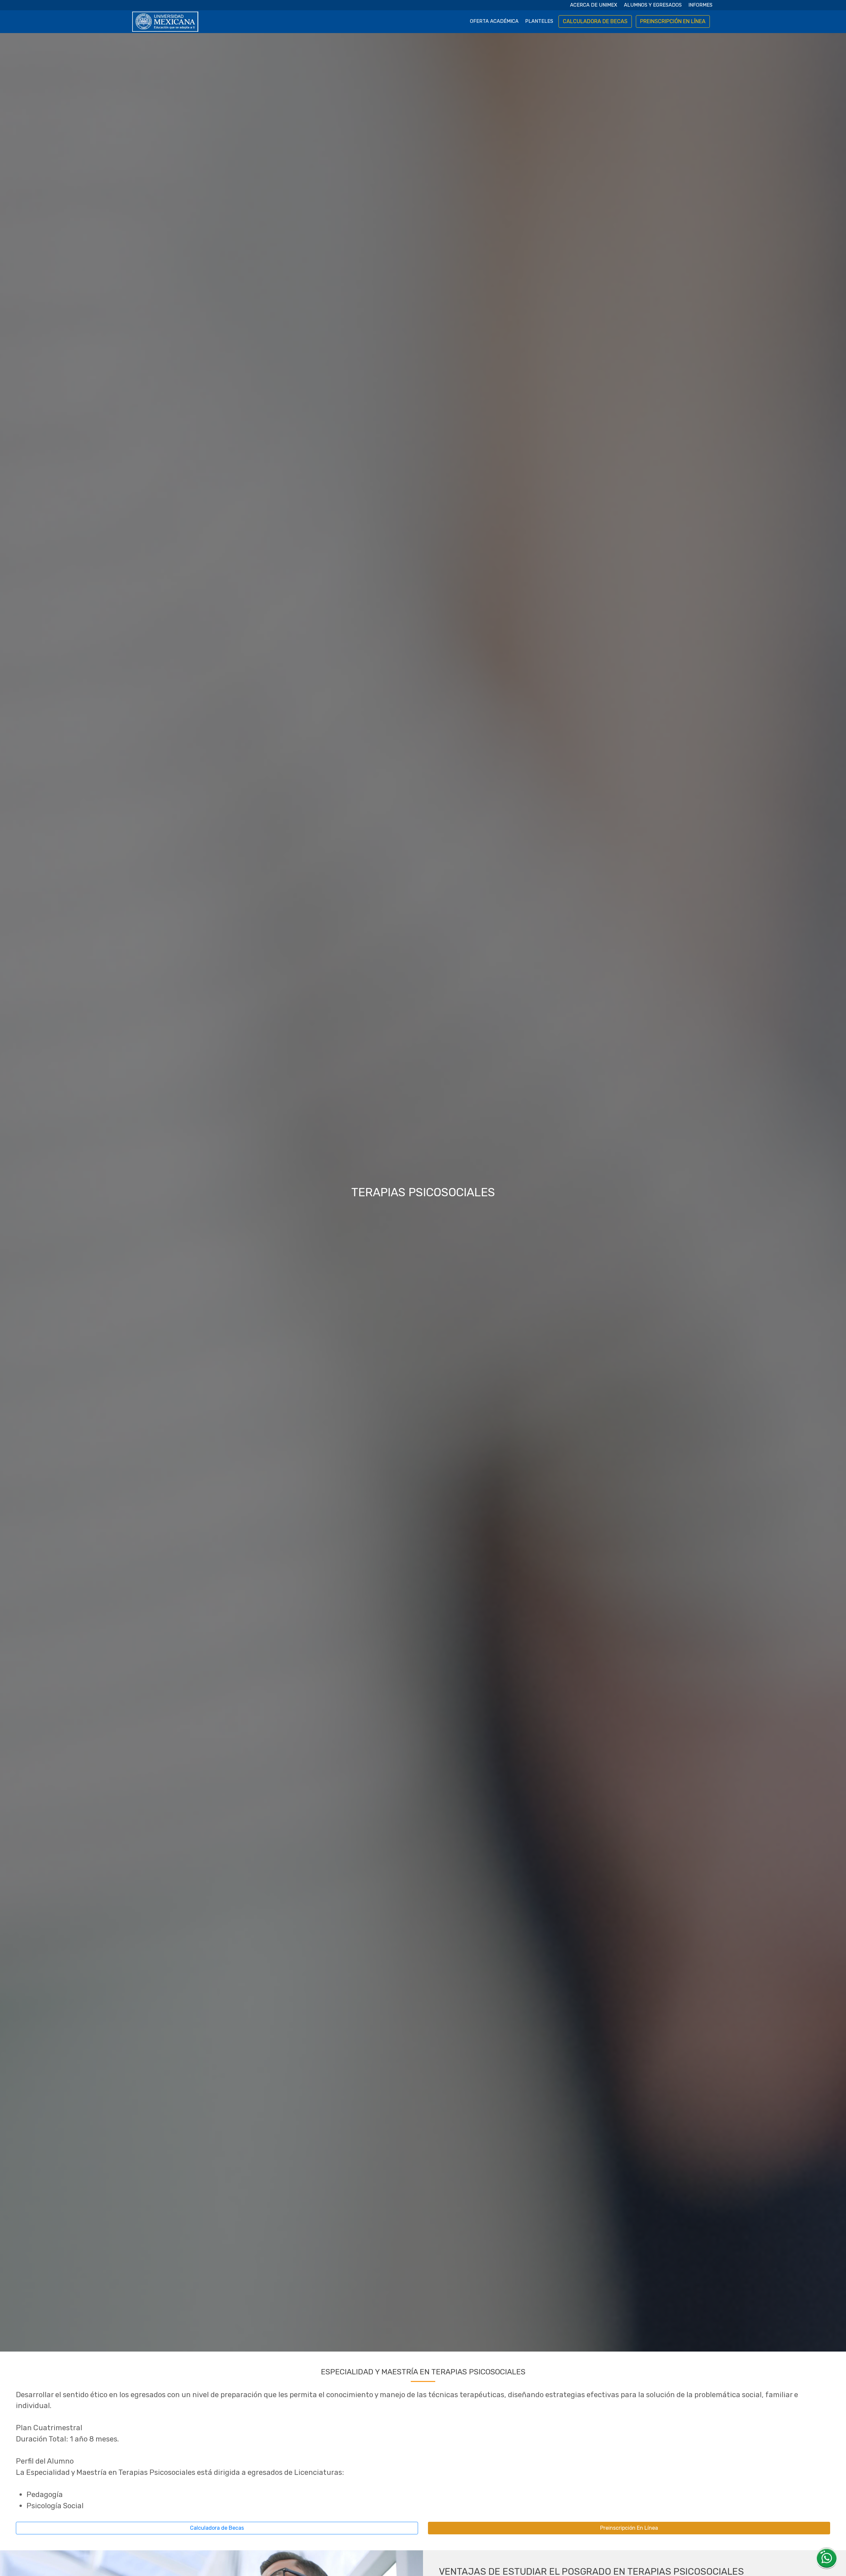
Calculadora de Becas (217, 2528)
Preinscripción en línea (673, 21)
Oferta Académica (494, 21)
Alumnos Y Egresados (653, 5)
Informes (700, 5)
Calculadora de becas (595, 21)
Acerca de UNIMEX (594, 5)
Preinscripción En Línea (629, 2528)
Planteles (539, 21)
